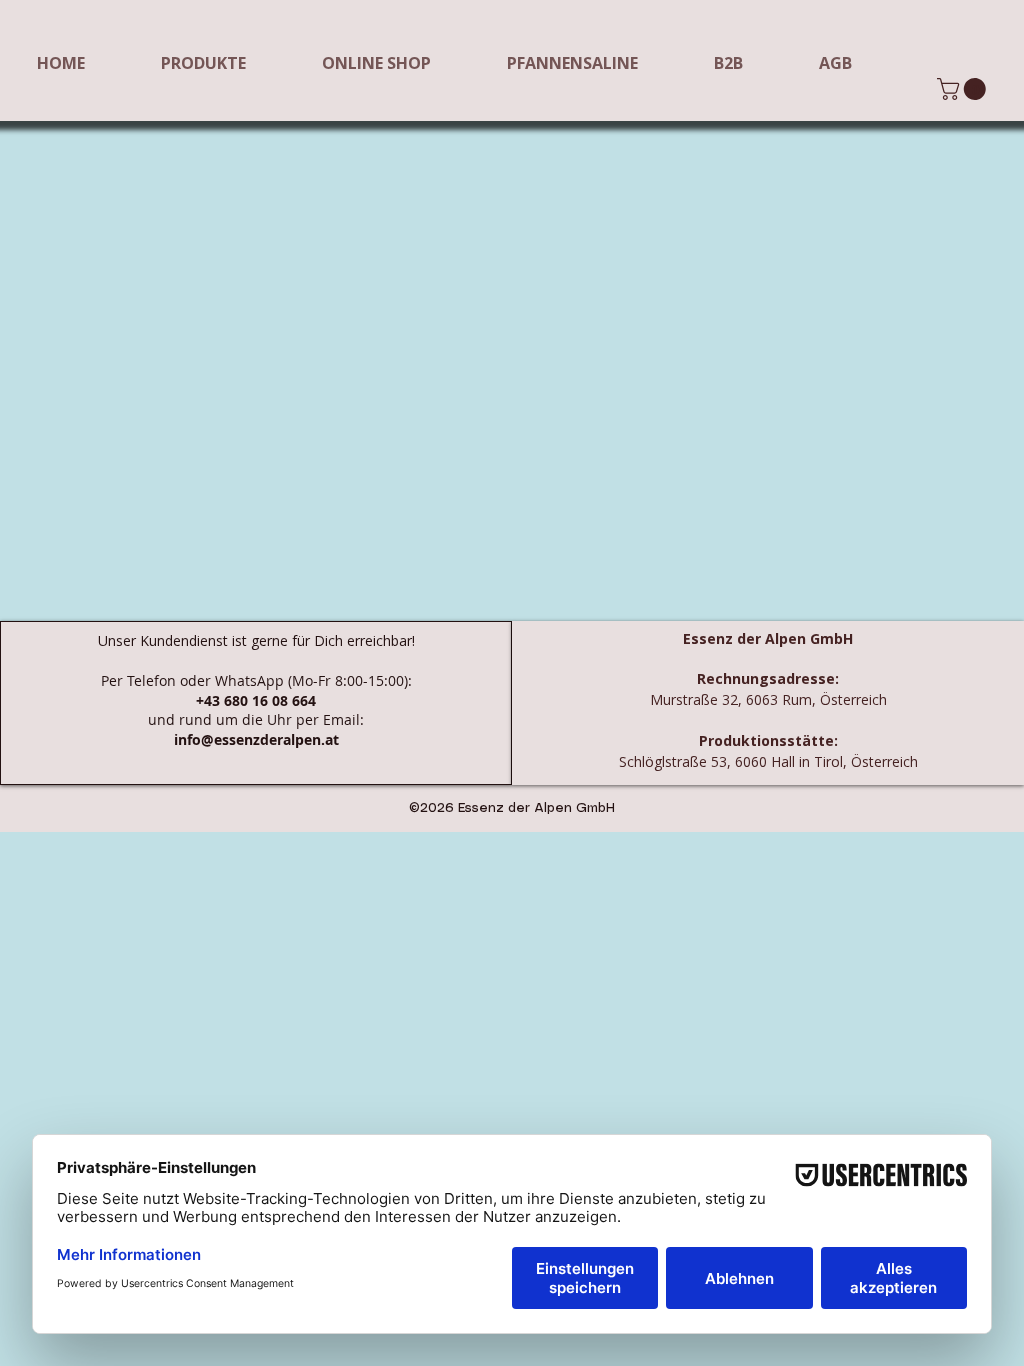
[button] (964, 89)
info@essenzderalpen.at (256, 739)
